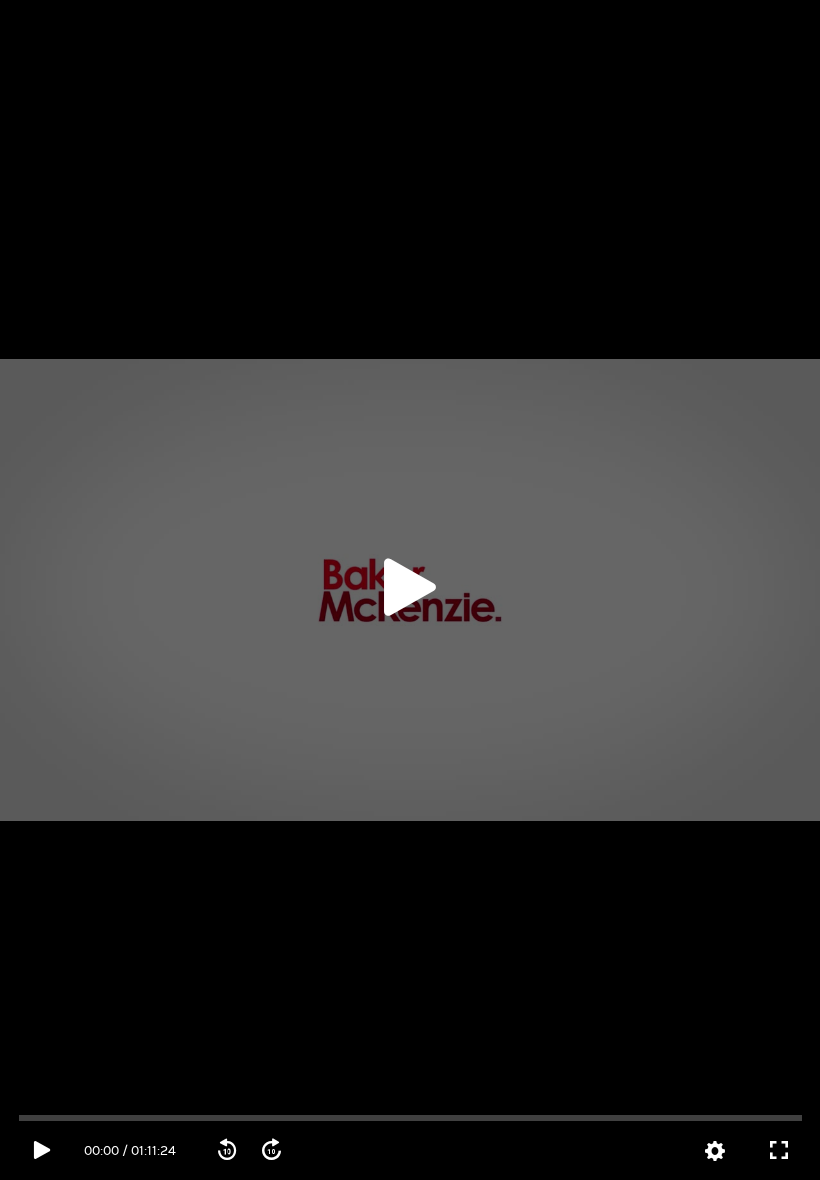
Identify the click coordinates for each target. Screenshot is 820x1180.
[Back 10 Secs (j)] (227, 1151)
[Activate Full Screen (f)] (779, 1151)
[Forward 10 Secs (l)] (271, 1151)
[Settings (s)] (715, 1152)
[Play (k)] (410, 590)
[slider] (410, 1118)
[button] (410, 590)
